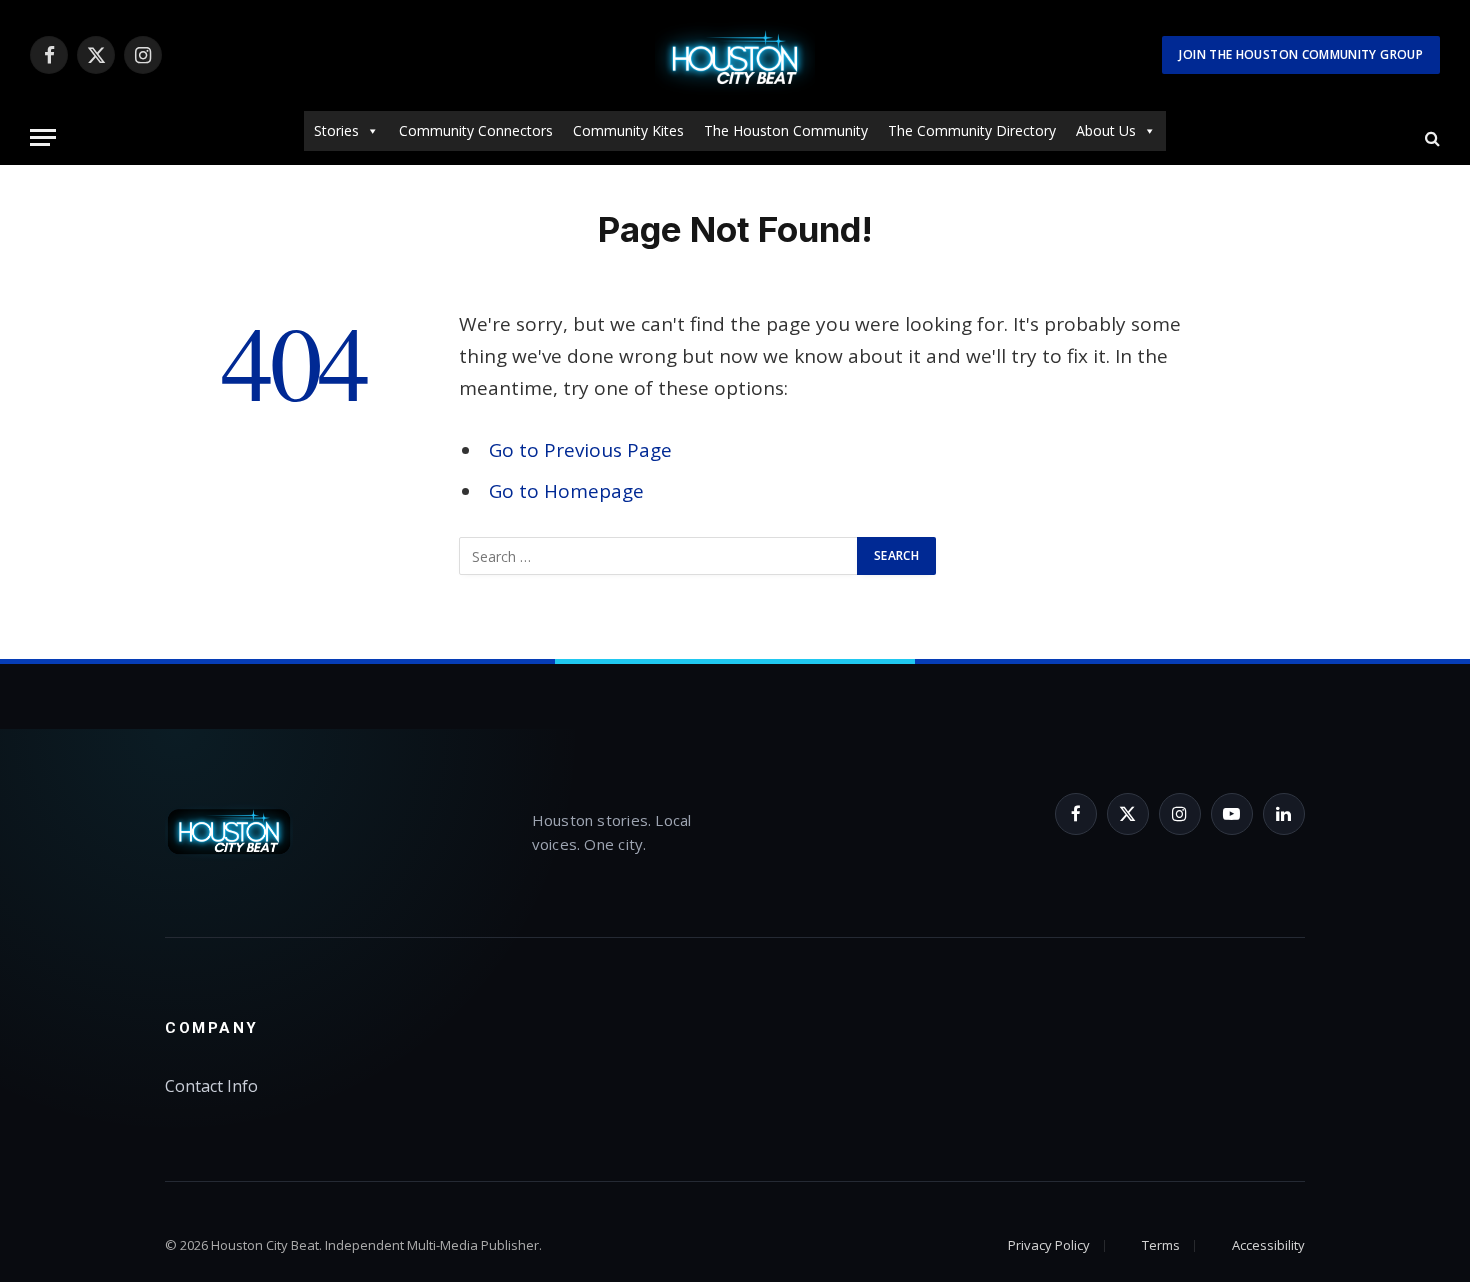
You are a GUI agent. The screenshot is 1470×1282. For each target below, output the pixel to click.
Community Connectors (476, 130)
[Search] (1430, 137)
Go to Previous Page (580, 450)
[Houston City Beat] (735, 55)
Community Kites (628, 130)
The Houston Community (786, 130)
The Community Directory (972, 130)
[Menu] (43, 137)
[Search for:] (659, 556)
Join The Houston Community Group (1301, 54)
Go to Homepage (566, 491)
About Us (1106, 130)
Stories (336, 130)
